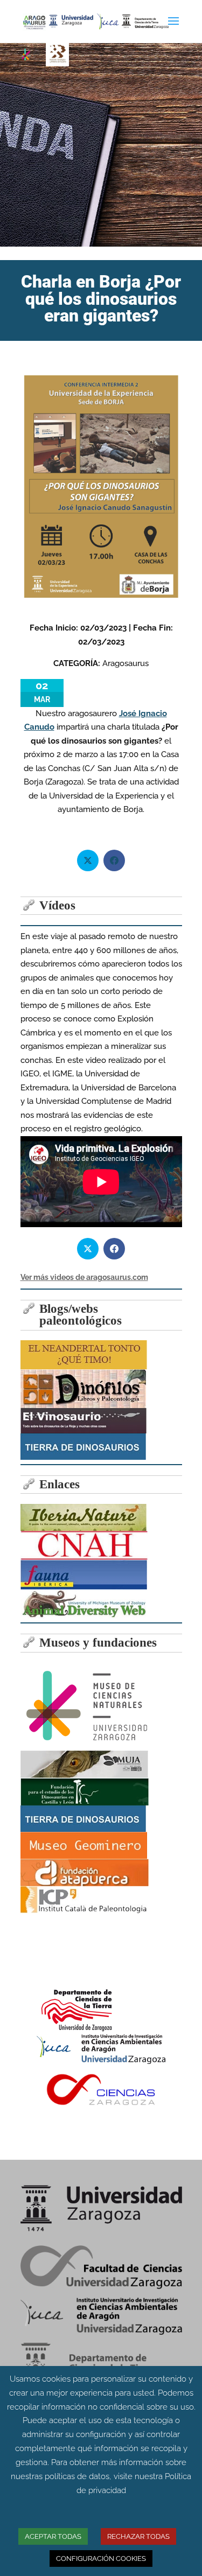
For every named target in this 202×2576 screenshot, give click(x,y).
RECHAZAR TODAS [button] (138, 2536)
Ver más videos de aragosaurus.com (84, 1277)
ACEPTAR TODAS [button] (53, 2536)
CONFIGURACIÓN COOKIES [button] (101, 2558)
